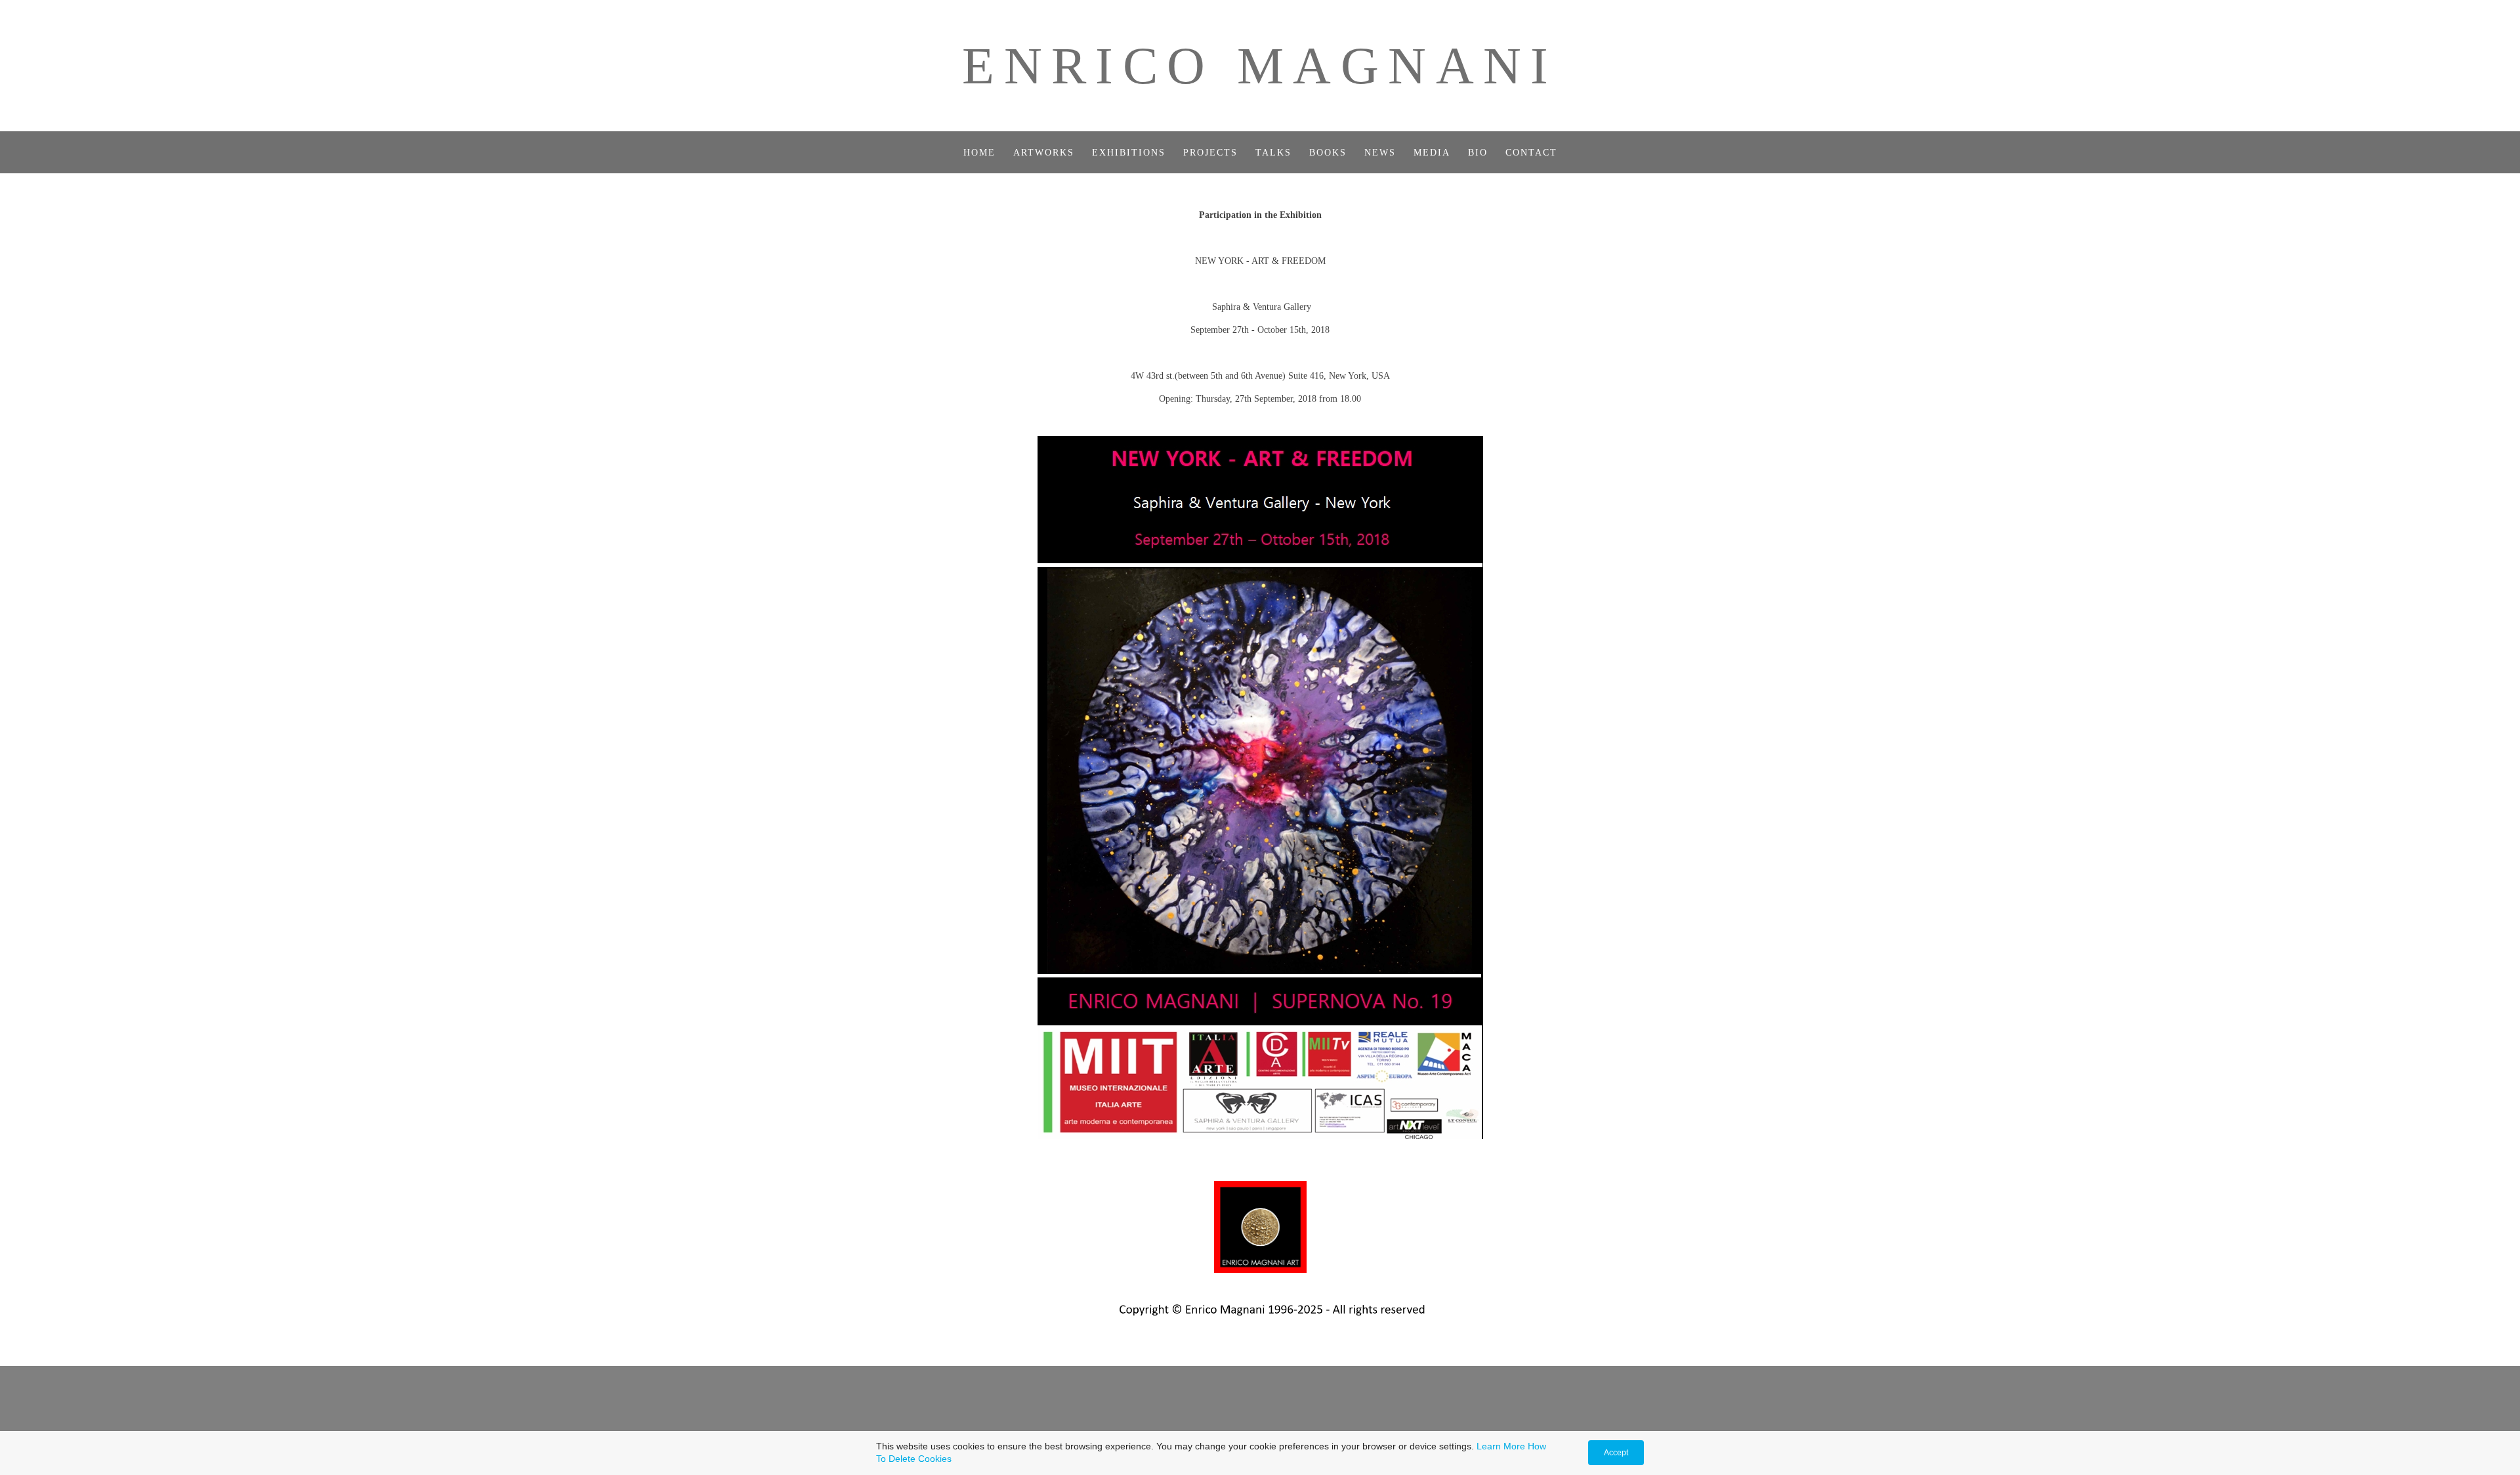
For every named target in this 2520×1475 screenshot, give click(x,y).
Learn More (1501, 1446)
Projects (1210, 153)
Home (979, 153)
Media (1432, 153)
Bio (1478, 153)
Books (1328, 153)
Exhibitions (1129, 153)
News (1380, 153)
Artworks (1044, 153)
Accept (1616, 1453)
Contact (1531, 153)
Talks (1273, 153)
